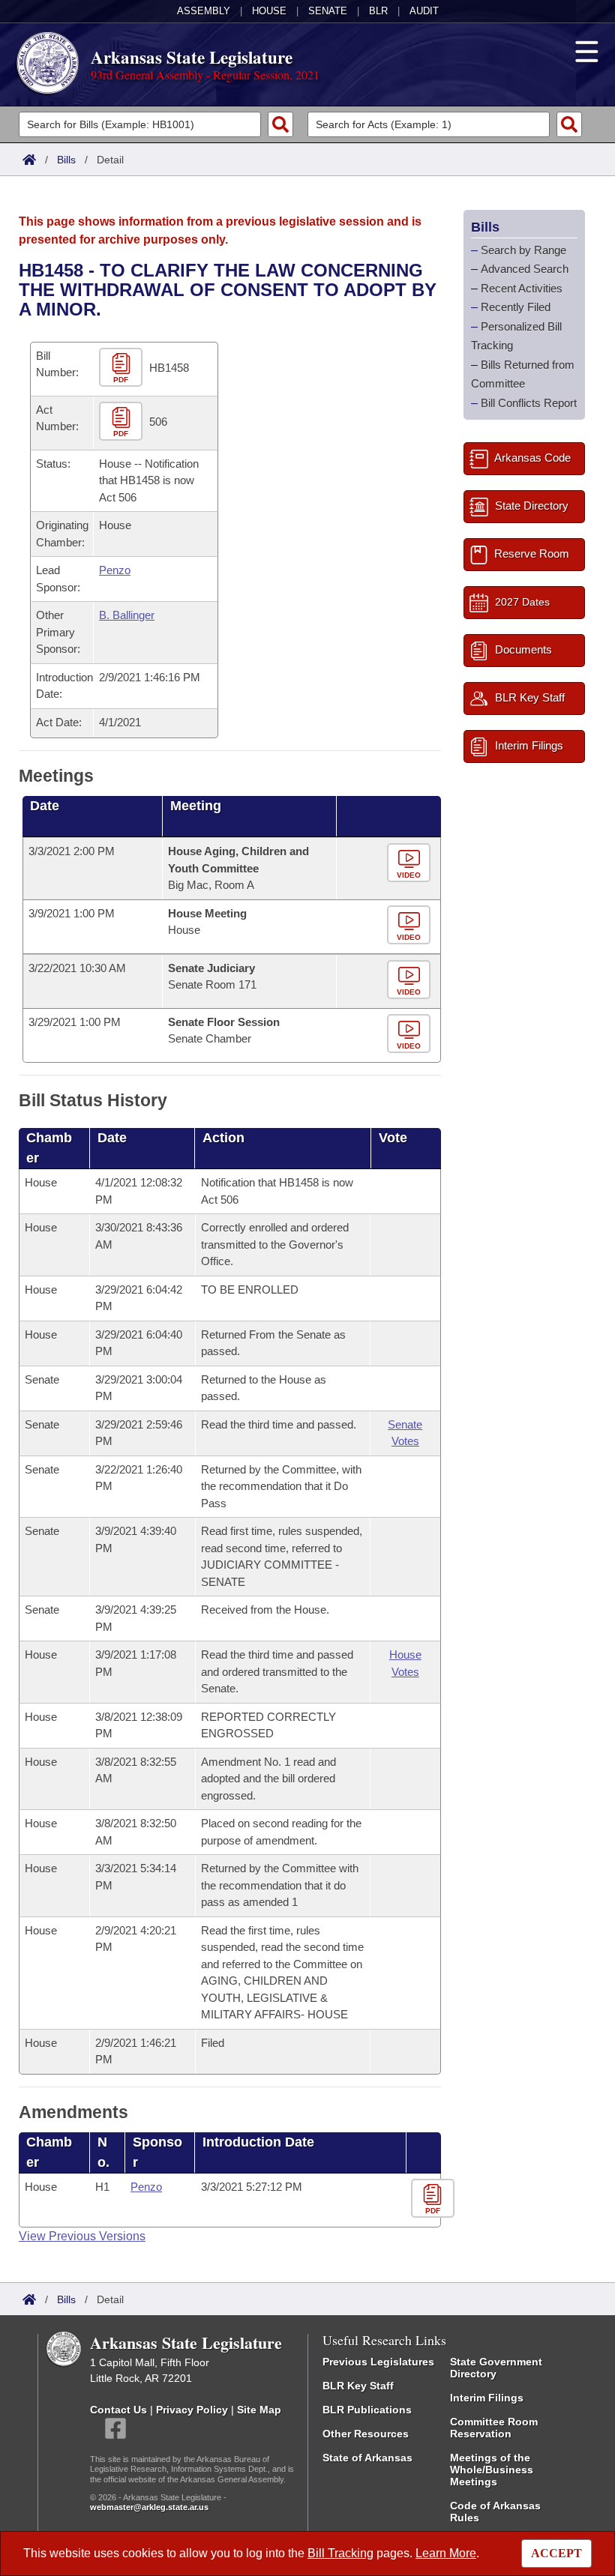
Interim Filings (487, 2398)
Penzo (115, 570)
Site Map (259, 2410)
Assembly (204, 11)
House (269, 11)
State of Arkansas (367, 2458)
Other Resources (366, 2434)
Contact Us (118, 2410)
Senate (328, 11)
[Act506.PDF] (123, 422)
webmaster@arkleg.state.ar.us (149, 2507)
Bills (66, 160)
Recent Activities (522, 288)
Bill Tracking (340, 2553)
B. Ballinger (127, 615)
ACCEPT (556, 2553)
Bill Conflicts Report (529, 403)
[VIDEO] (411, 864)
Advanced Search (525, 269)
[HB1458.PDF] (123, 368)
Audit (424, 11)
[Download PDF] (435, 2199)
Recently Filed (516, 307)
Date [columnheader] (45, 806)
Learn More (446, 2553)
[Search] (280, 124)
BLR (378, 11)
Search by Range (523, 250)
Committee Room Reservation (494, 2428)
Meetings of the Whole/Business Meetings (492, 2470)
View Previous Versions (82, 2236)
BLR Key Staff (358, 2386)
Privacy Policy (192, 2410)
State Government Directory (496, 2368)
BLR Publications (367, 2410)
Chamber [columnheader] (49, 1148)
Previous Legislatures (378, 2362)
